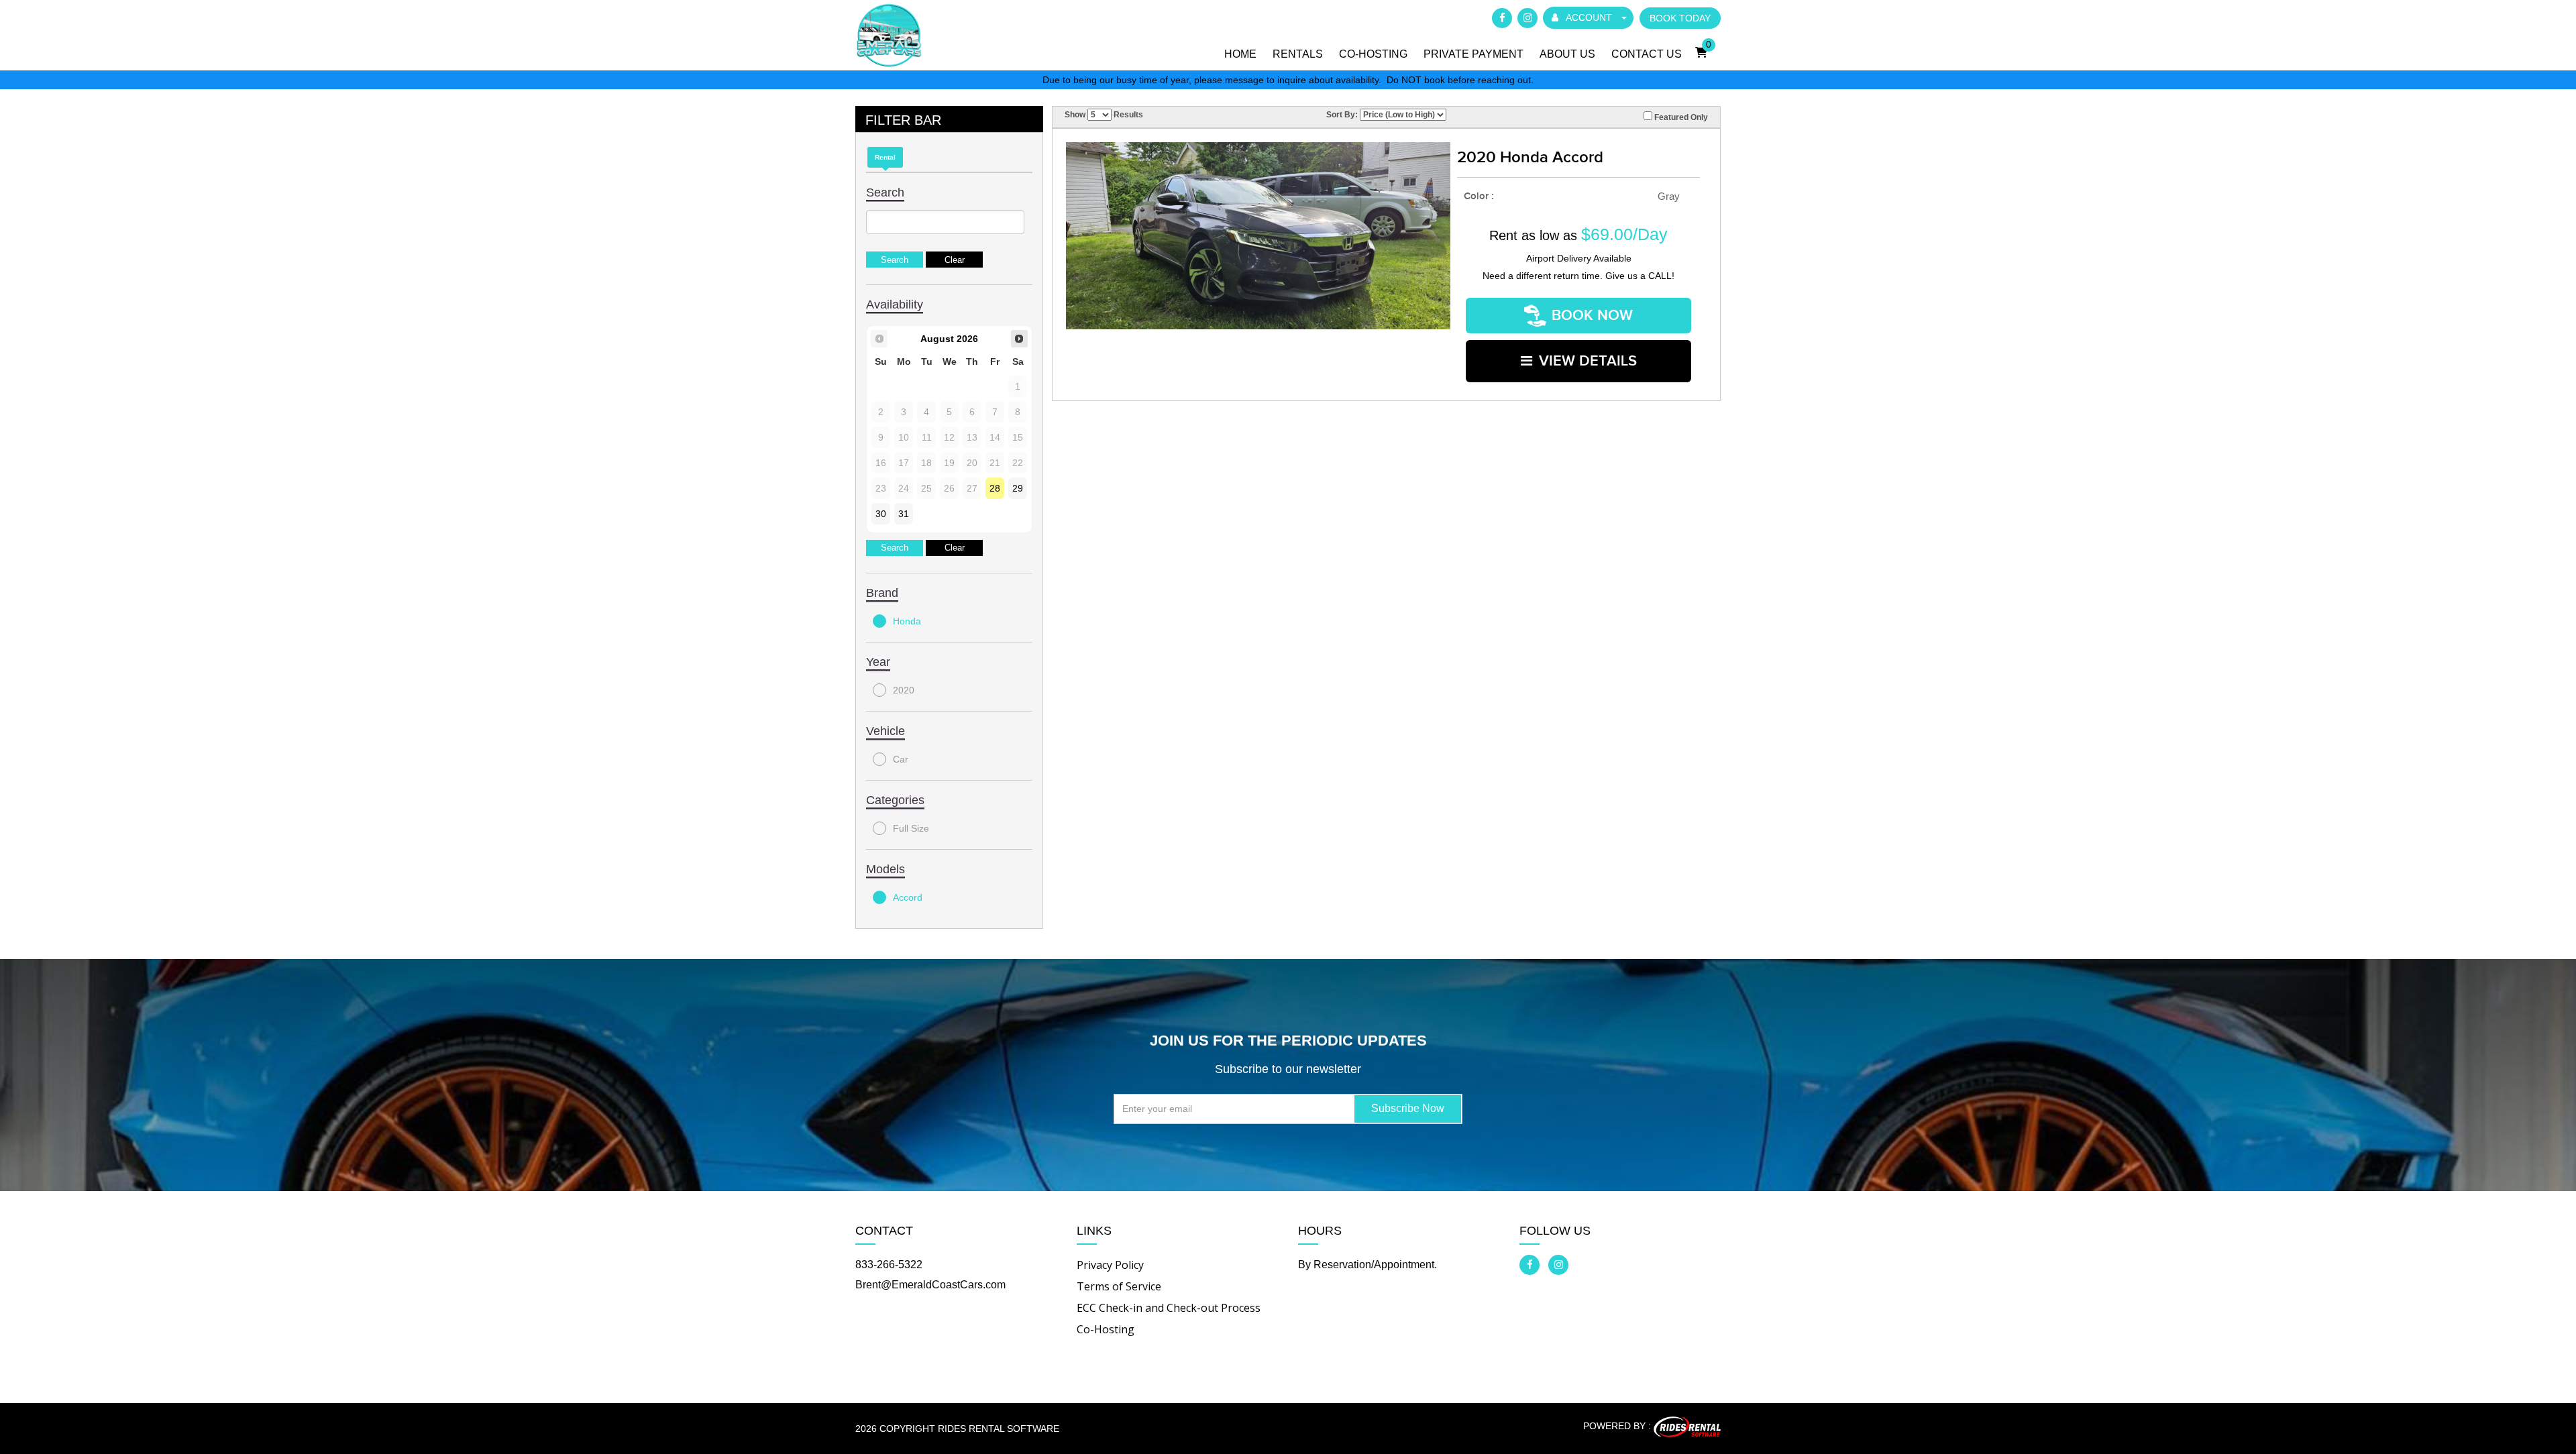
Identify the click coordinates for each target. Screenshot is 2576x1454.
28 (995, 488)
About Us (1567, 54)
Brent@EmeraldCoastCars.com (930, 1285)
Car (901, 759)
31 (904, 514)
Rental (885, 157)
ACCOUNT (1589, 17)
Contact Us (1647, 54)
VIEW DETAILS (1588, 361)
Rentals (1298, 54)
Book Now (1592, 316)
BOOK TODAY (1680, 18)
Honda (907, 621)
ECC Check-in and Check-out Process (1169, 1308)
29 (1018, 488)
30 (881, 514)
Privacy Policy (1110, 1265)
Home (1240, 54)
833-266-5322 (889, 1265)
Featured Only (1680, 117)
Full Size (911, 828)
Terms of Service (1119, 1286)
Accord (908, 897)
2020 (904, 690)
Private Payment (1473, 54)
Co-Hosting (1373, 54)
